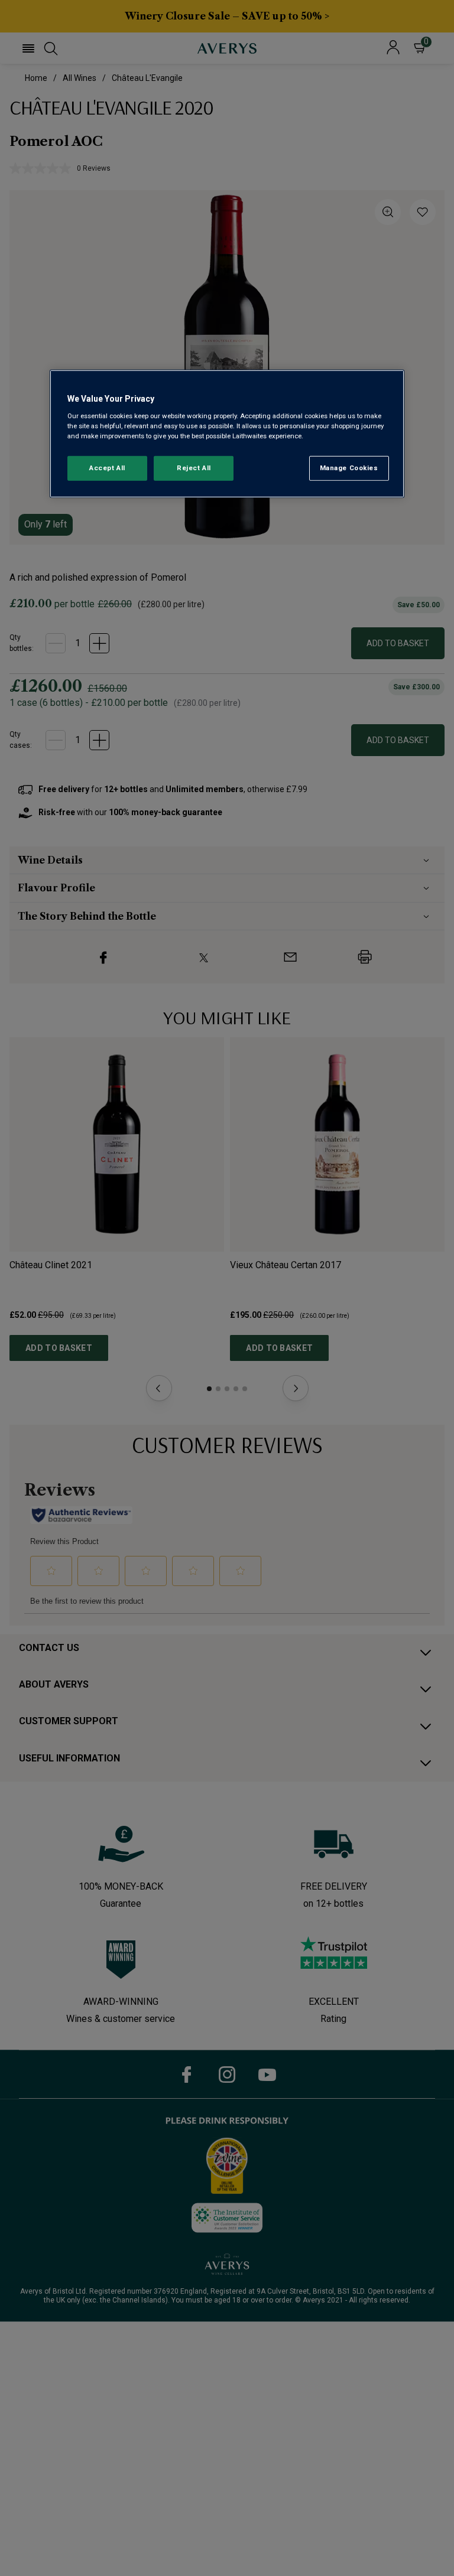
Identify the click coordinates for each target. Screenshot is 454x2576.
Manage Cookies (349, 468)
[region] (227, 434)
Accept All (107, 468)
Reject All (194, 468)
